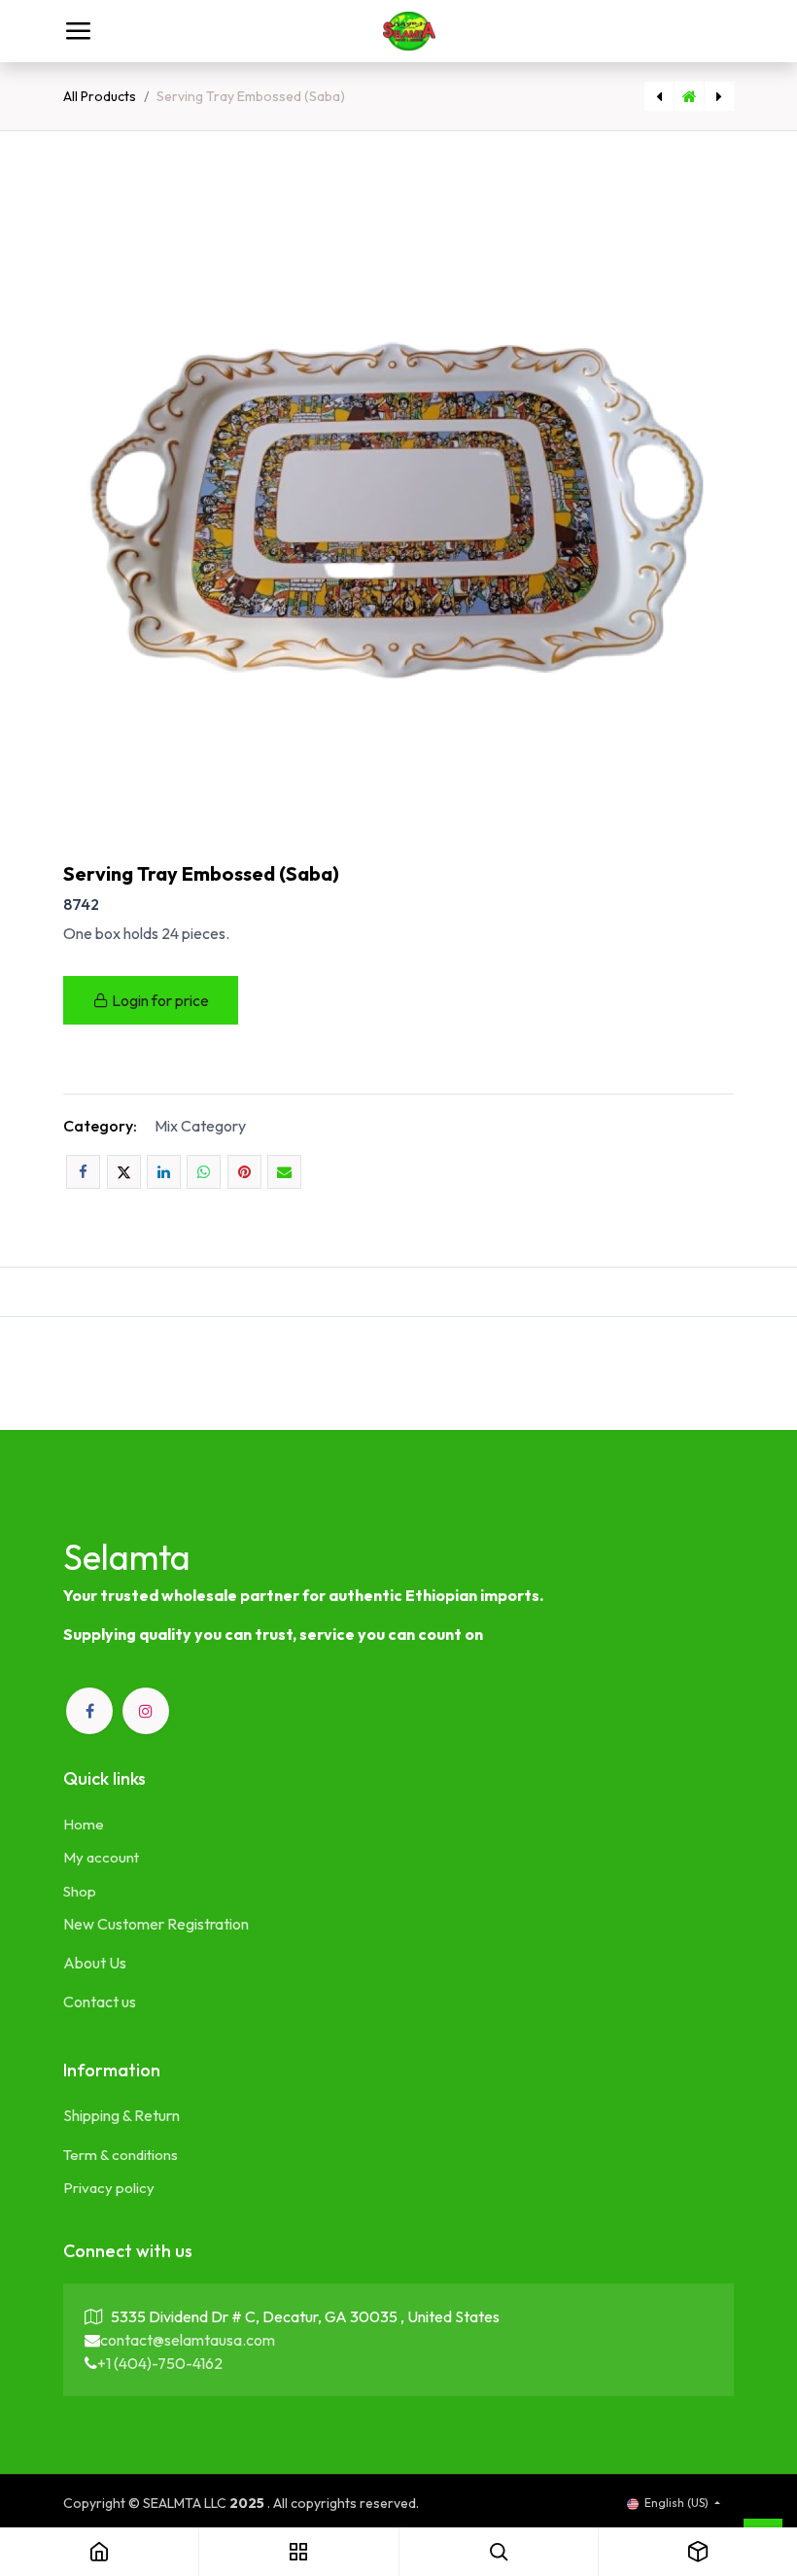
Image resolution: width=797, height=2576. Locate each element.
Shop (80, 1891)
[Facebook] (83, 1172)
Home (84, 1824)
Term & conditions (121, 2155)
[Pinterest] (244, 1172)
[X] (124, 1172)
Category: (100, 1126)
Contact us (100, 2002)
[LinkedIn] (164, 1172)
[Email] (284, 1172)
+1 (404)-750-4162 (160, 2363)
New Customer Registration (156, 1924)
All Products (100, 96)
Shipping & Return (121, 2115)
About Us (95, 1963)
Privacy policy (109, 2188)
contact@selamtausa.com (188, 2340)
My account (101, 1857)
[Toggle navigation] (78, 31)
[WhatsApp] (204, 1172)
